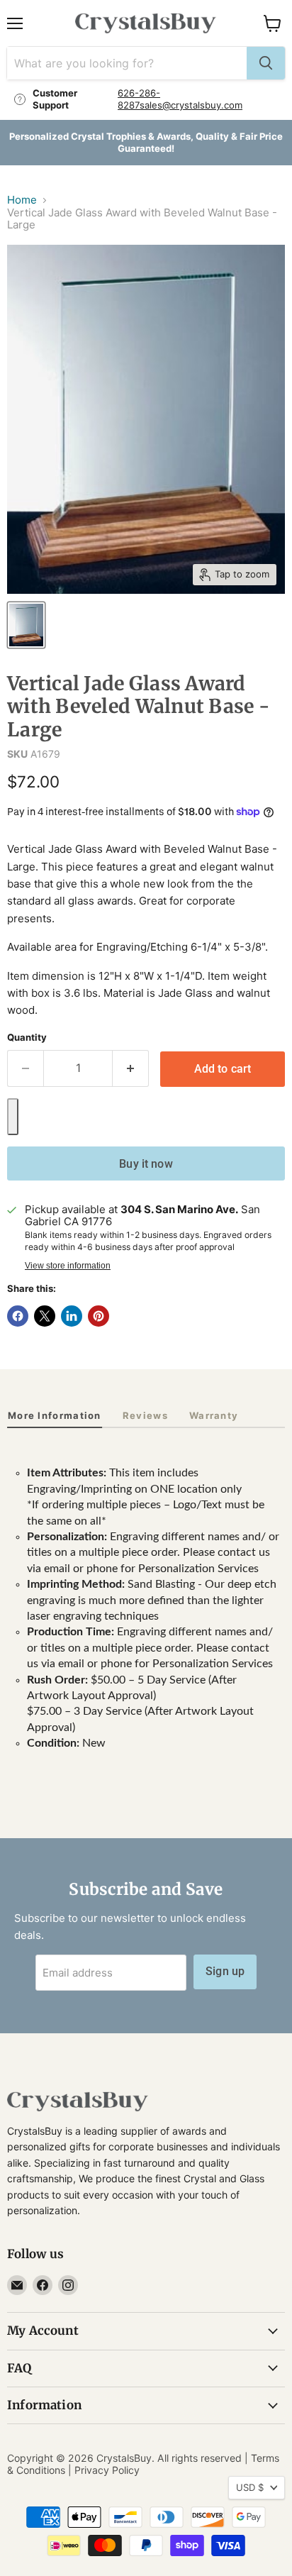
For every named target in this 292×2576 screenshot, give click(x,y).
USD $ (250, 2487)
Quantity (27, 1038)
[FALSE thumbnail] (26, 625)
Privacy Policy (107, 2470)
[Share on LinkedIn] (72, 1316)
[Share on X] (45, 1316)
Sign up (225, 1971)
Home (22, 200)
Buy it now (146, 1164)
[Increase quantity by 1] (131, 1068)
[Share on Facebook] (18, 1316)
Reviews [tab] (145, 1415)
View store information (68, 1266)
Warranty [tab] (214, 1415)
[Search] (266, 63)
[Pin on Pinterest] (99, 1316)
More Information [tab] (55, 1415)
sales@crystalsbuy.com (191, 105)
